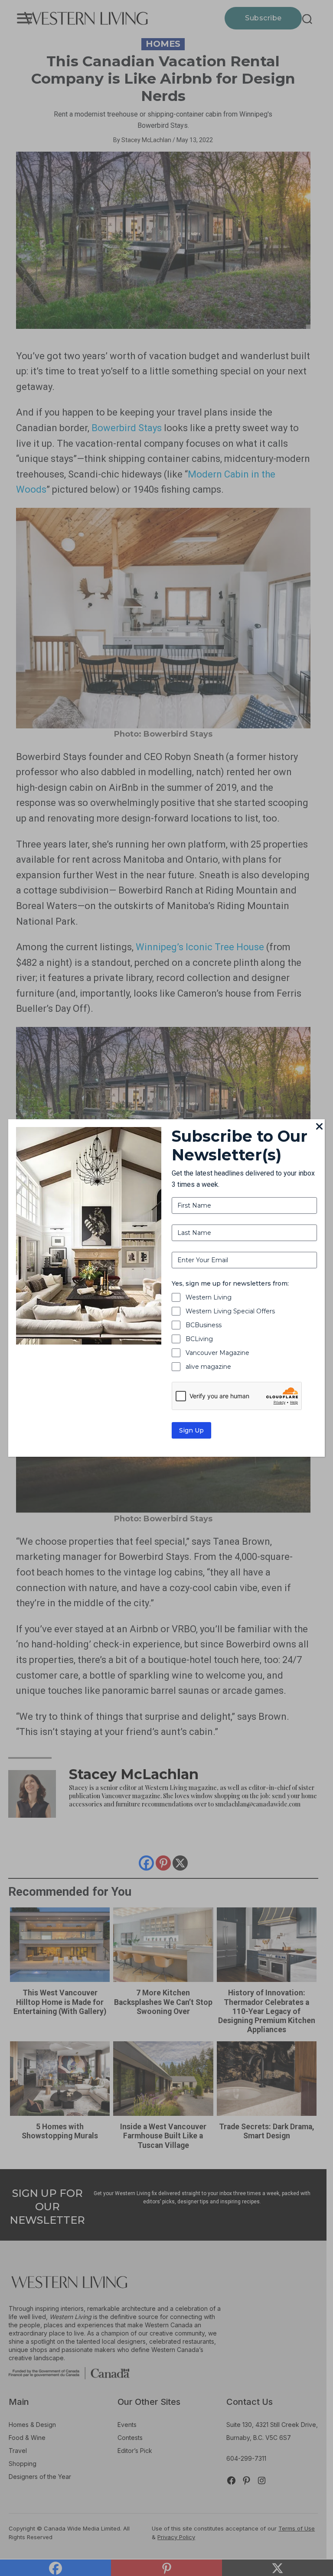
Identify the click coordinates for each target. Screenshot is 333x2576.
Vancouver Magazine (217, 1353)
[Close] (320, 1127)
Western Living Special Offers (230, 1311)
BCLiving (199, 1339)
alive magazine (208, 1367)
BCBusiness (204, 1325)
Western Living (209, 1297)
